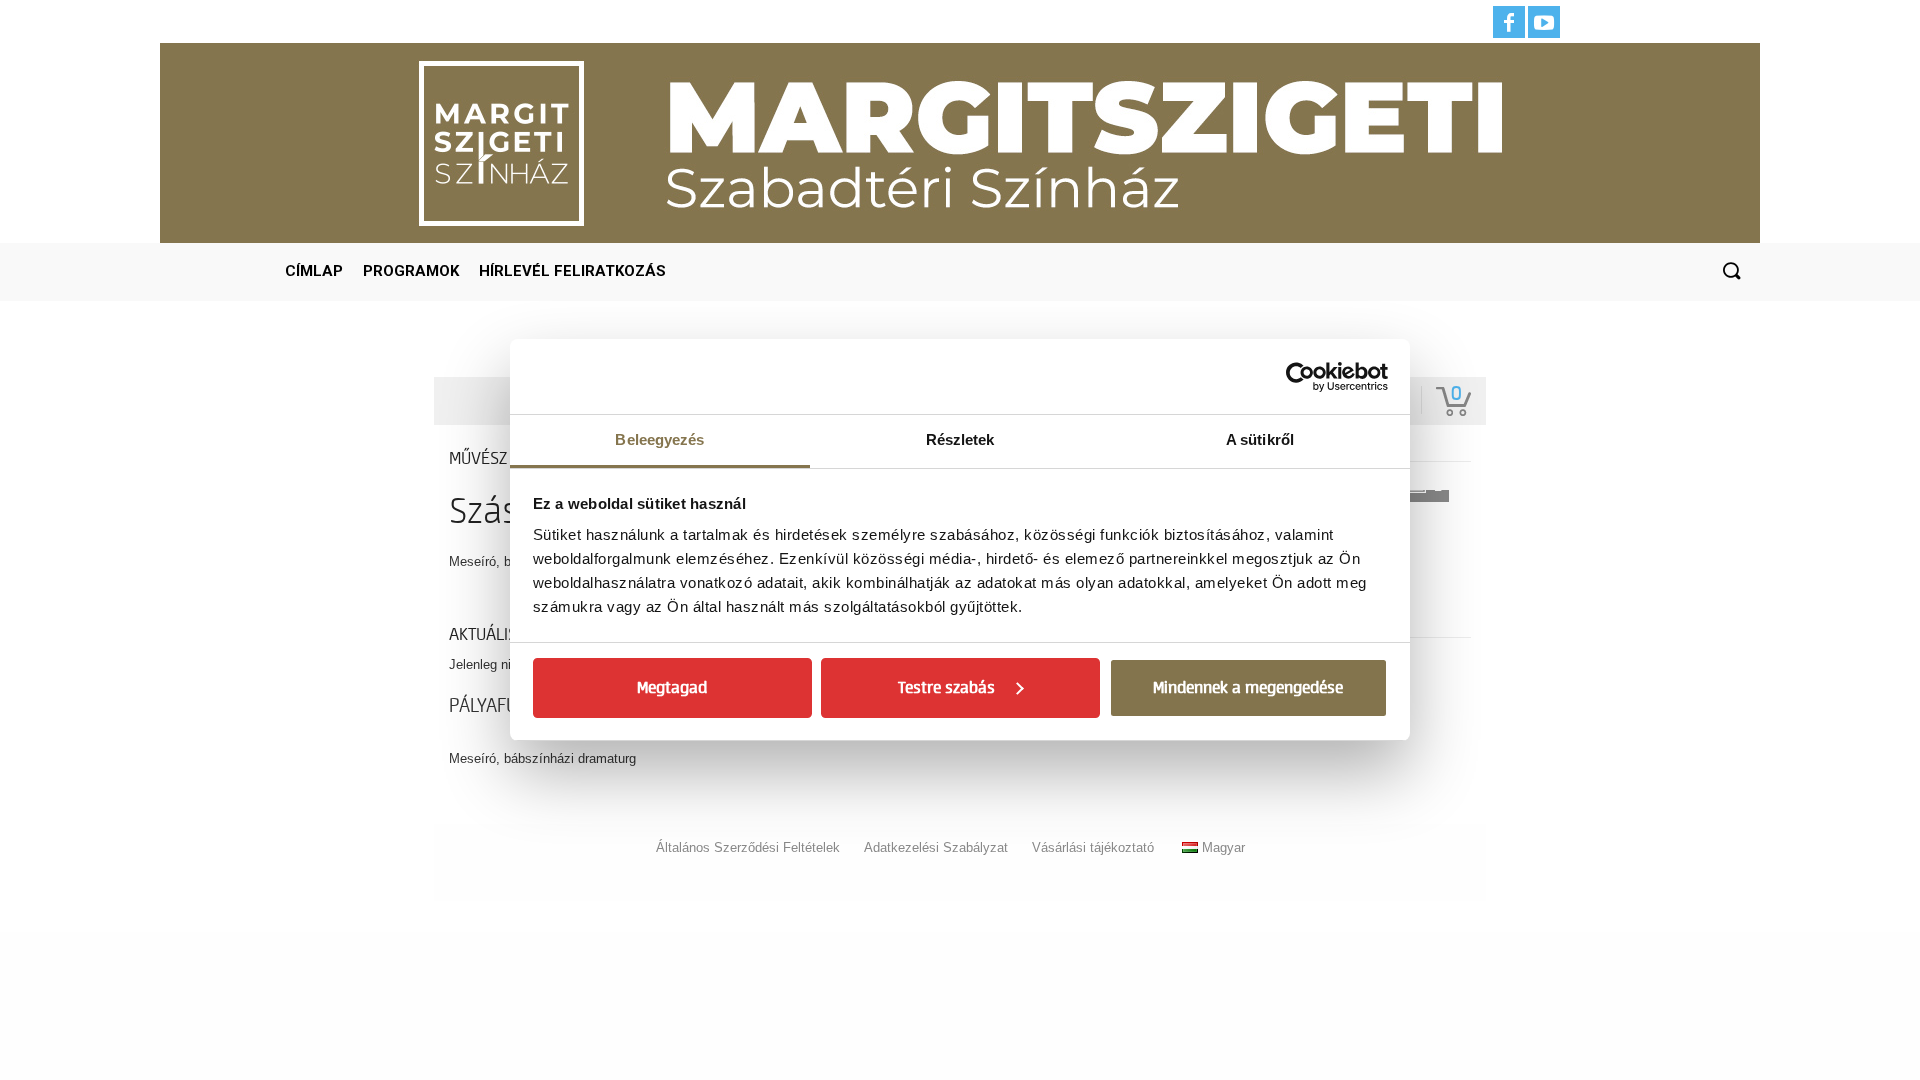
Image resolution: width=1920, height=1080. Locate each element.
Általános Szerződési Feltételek (748, 847)
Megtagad (672, 688)
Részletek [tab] (960, 439)
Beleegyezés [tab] (659, 439)
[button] (1731, 272)
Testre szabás (946, 688)
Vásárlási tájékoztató (1093, 847)
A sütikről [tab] (1260, 439)
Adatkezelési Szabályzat (936, 847)
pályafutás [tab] (497, 706)
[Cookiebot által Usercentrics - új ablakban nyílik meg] (1300, 377)
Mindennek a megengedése (1248, 688)
